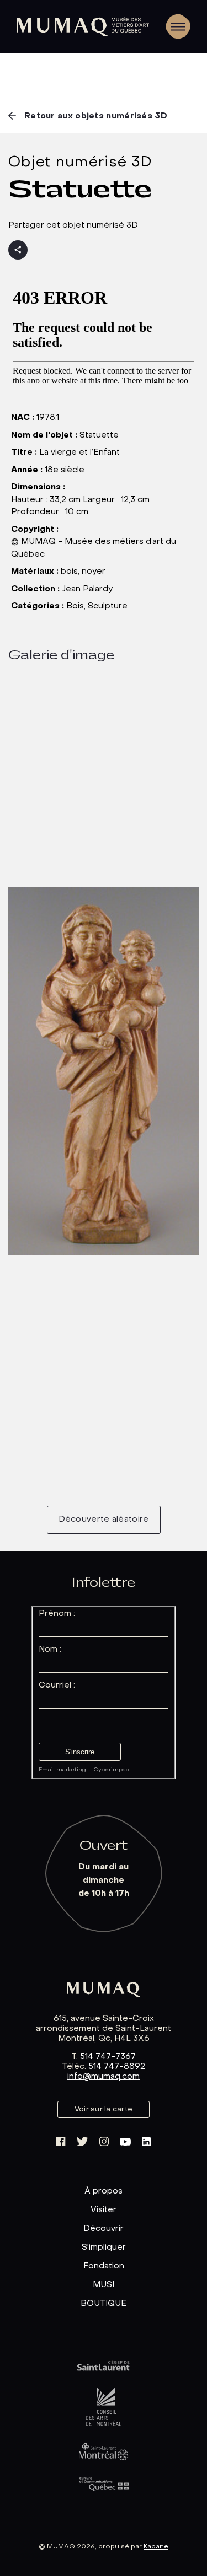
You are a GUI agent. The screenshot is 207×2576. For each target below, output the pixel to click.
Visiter (104, 2210)
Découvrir (104, 2229)
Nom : (50, 1650)
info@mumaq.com (104, 2077)
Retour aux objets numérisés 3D (96, 116)
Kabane (156, 2547)
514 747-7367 (108, 2057)
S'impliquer (104, 2248)
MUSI (104, 2285)
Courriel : (57, 1685)
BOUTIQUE (104, 2304)
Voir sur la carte (104, 2109)
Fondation (104, 2266)
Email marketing (62, 1770)
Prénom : (57, 1614)
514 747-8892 (117, 2067)
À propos (104, 2191)
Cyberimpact (113, 1770)
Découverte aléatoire (104, 1519)
